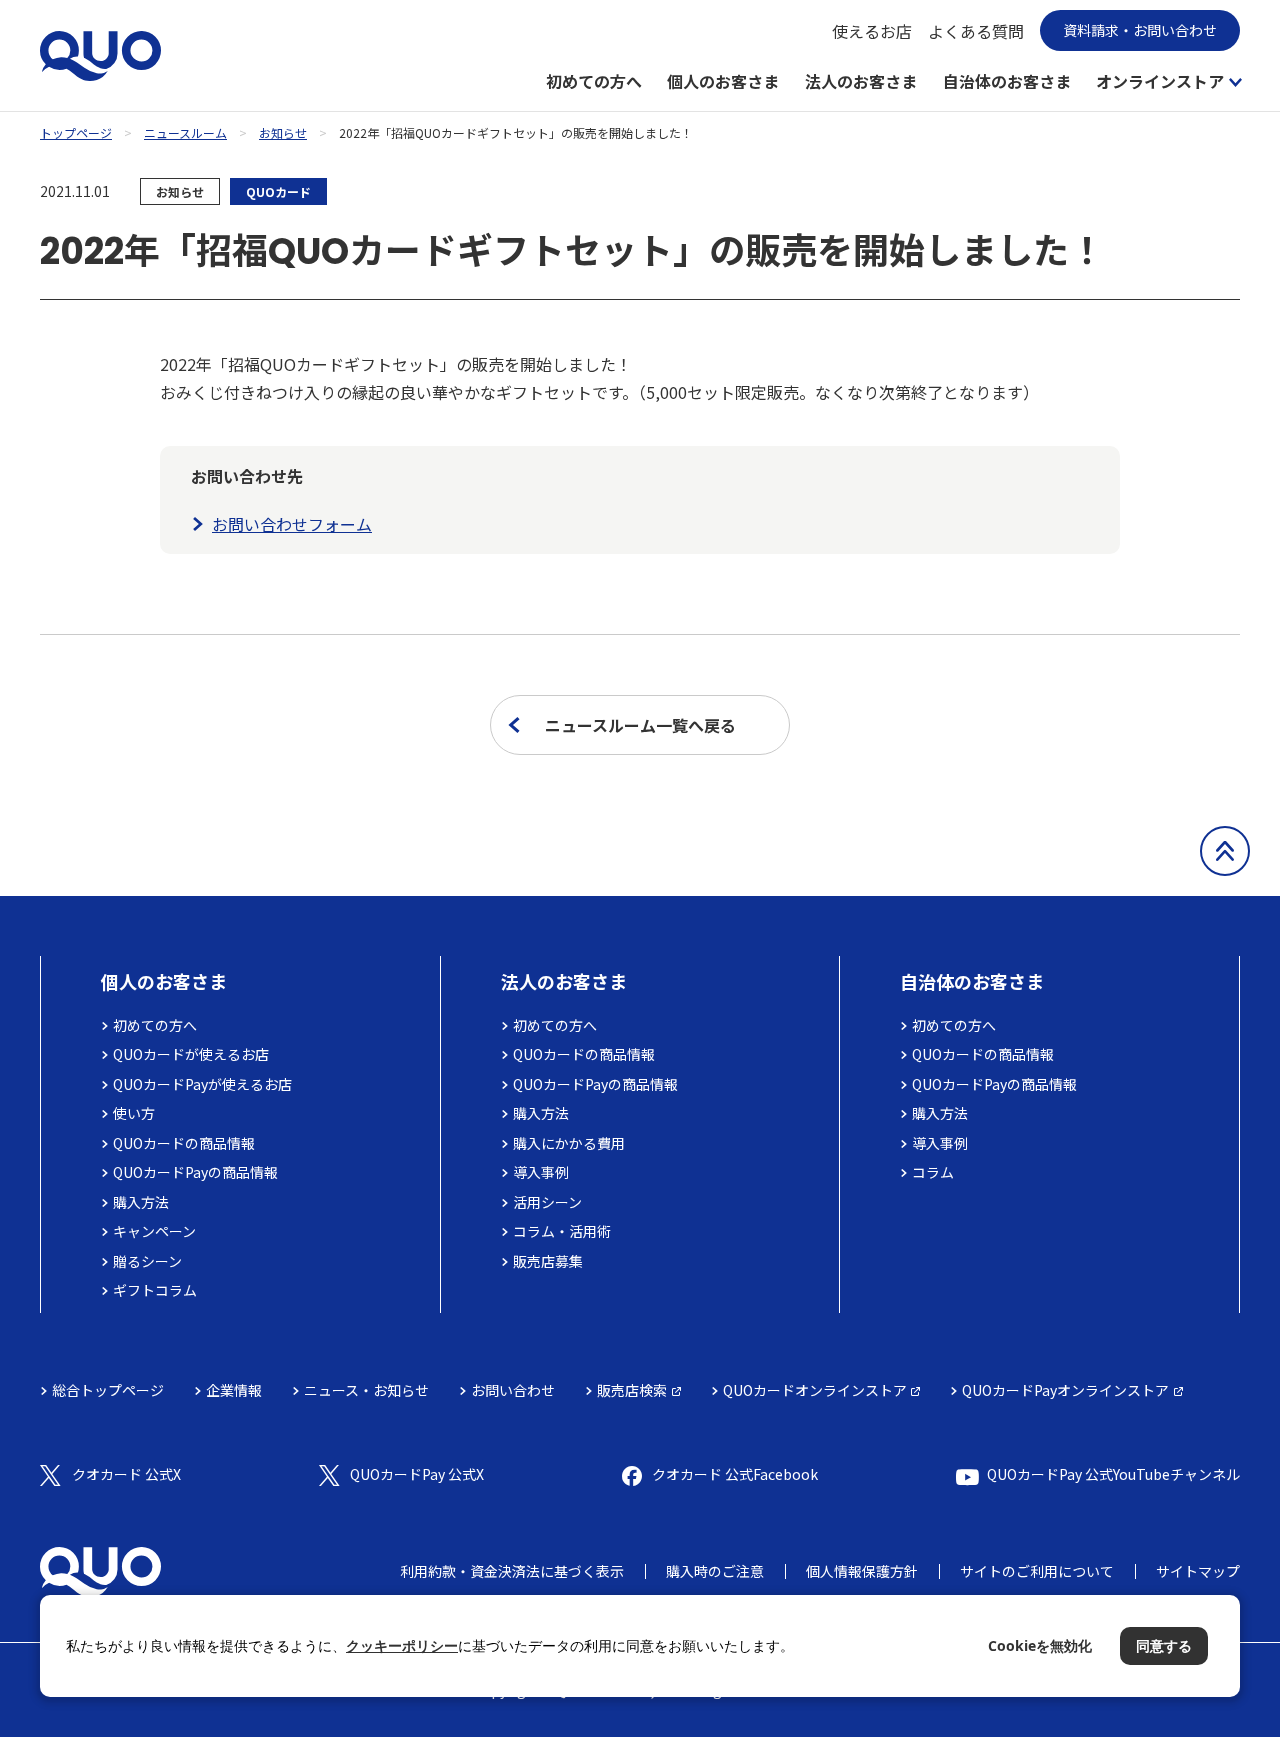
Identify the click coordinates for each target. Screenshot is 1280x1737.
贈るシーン (147, 1261)
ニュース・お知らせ (366, 1390)
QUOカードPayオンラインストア (1065, 1390)
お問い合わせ (513, 1390)
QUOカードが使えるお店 (191, 1054)
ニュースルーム (185, 132)
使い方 (134, 1113)
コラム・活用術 (562, 1231)
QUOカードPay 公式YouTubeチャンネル (1113, 1474)
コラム (933, 1172)
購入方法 (141, 1202)
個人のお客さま (723, 81)
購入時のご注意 (715, 1571)
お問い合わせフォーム (292, 524)
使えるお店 (872, 31)
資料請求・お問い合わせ (1140, 30)
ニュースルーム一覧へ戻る (640, 725)
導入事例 (541, 1172)
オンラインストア (1160, 81)
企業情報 (234, 1390)
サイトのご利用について (1037, 1571)
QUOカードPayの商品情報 (195, 1172)
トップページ (76, 132)
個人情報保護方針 (862, 1571)
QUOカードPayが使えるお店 (202, 1084)
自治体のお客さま (1007, 81)
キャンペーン (154, 1231)
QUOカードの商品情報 (184, 1143)
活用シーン (547, 1202)
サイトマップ (1198, 1571)
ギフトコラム (155, 1290)
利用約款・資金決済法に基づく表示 (512, 1571)
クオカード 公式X (126, 1474)
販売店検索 (632, 1390)
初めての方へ (594, 81)
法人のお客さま (861, 81)
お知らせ (283, 132)
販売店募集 (548, 1261)
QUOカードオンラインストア (815, 1390)
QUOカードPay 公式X (417, 1474)
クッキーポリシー (402, 1645)
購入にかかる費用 (569, 1143)
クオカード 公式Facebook (735, 1474)
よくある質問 (976, 31)
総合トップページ (108, 1390)
